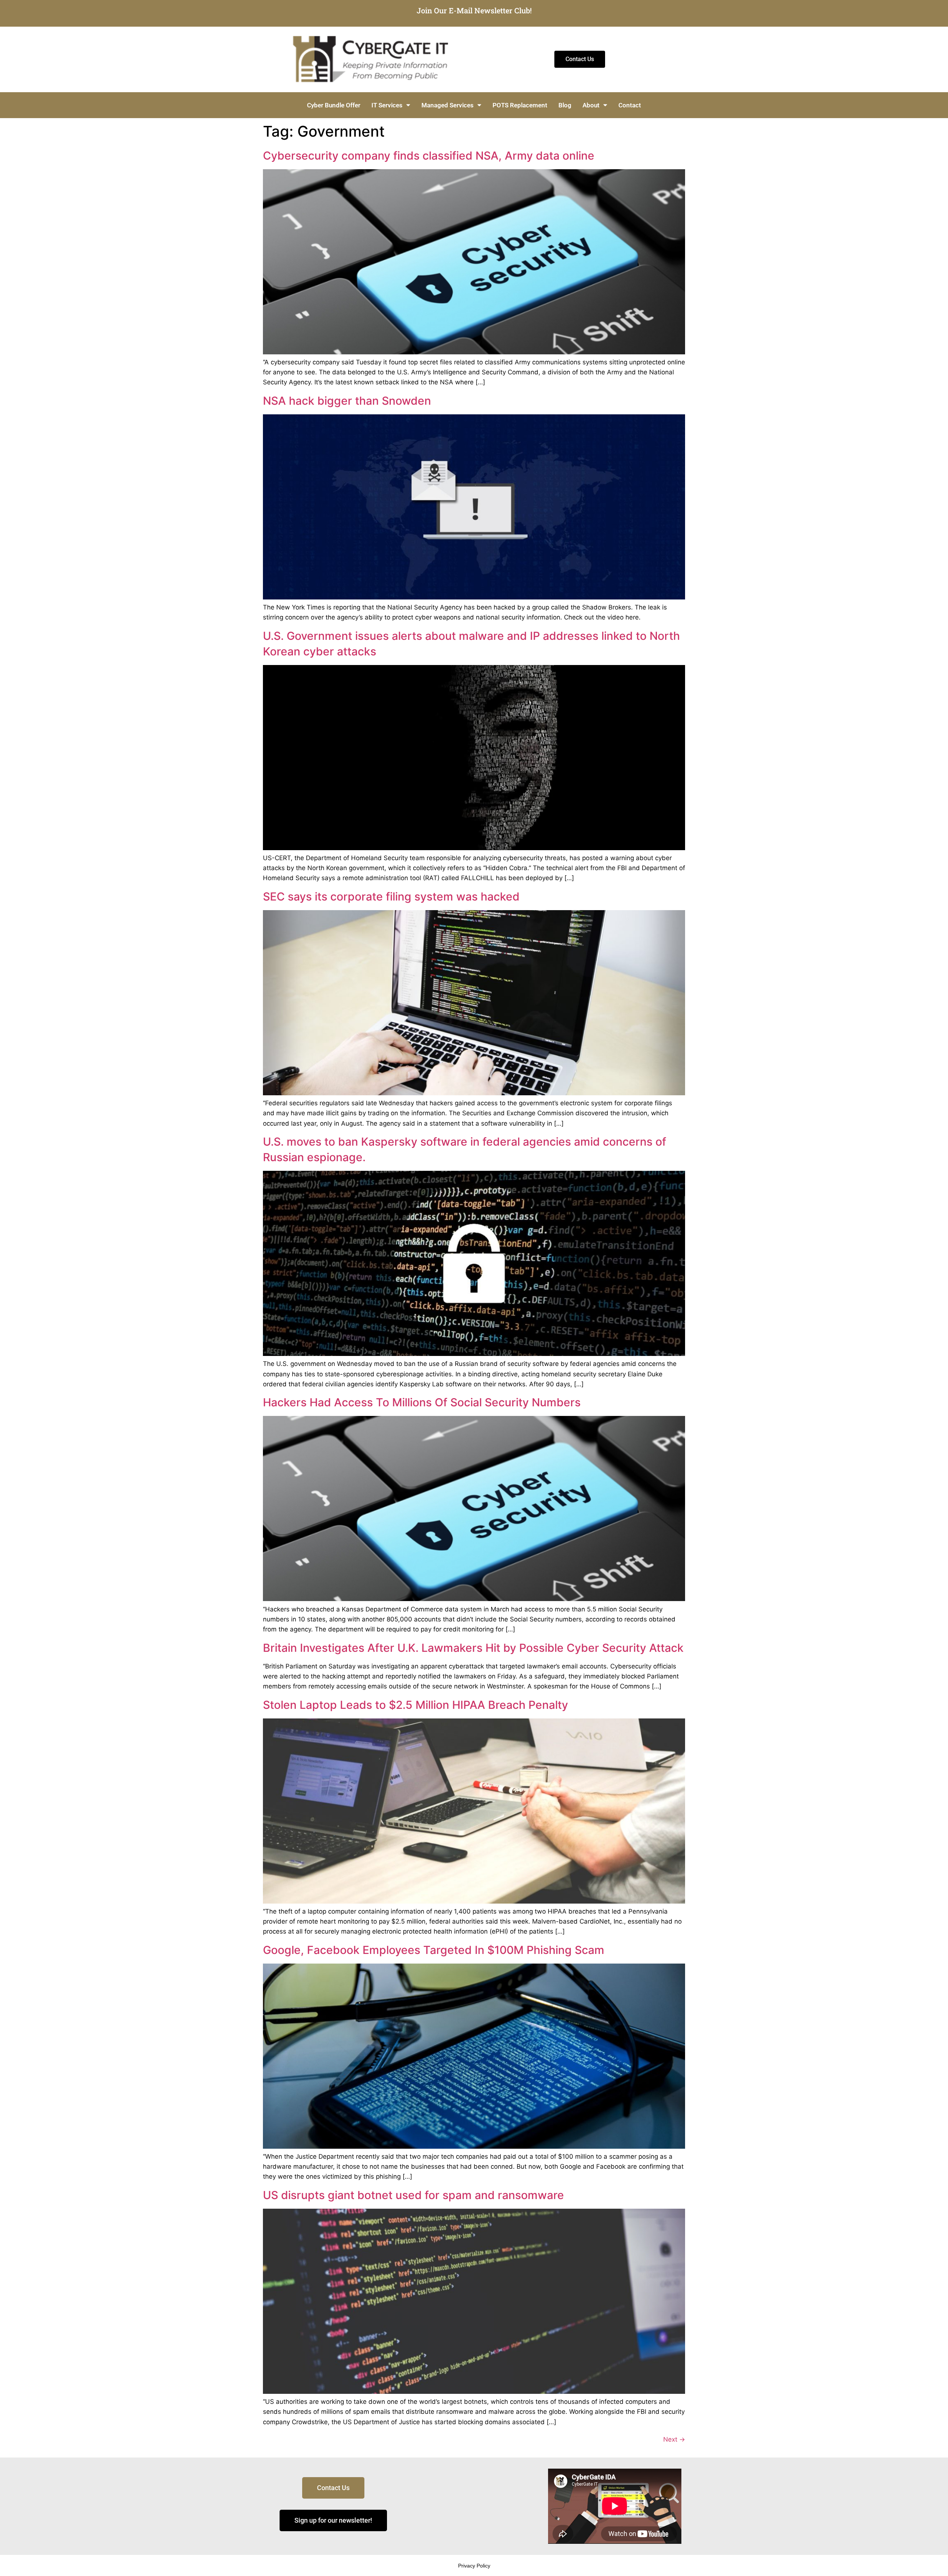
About (591, 105)
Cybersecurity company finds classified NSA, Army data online (429, 156)
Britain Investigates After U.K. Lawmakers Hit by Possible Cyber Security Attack (473, 1648)
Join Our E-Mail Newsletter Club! (474, 10)
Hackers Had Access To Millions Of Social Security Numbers (422, 1402)
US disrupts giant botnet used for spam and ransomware (413, 2195)
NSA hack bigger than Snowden (347, 401)
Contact (630, 105)
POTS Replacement (520, 105)
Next (674, 2439)
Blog (565, 105)
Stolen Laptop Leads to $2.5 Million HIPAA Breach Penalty (415, 1705)
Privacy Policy (474, 2566)
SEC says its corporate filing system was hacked (391, 896)
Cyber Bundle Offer (334, 105)
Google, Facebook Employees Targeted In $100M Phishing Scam (434, 1950)
